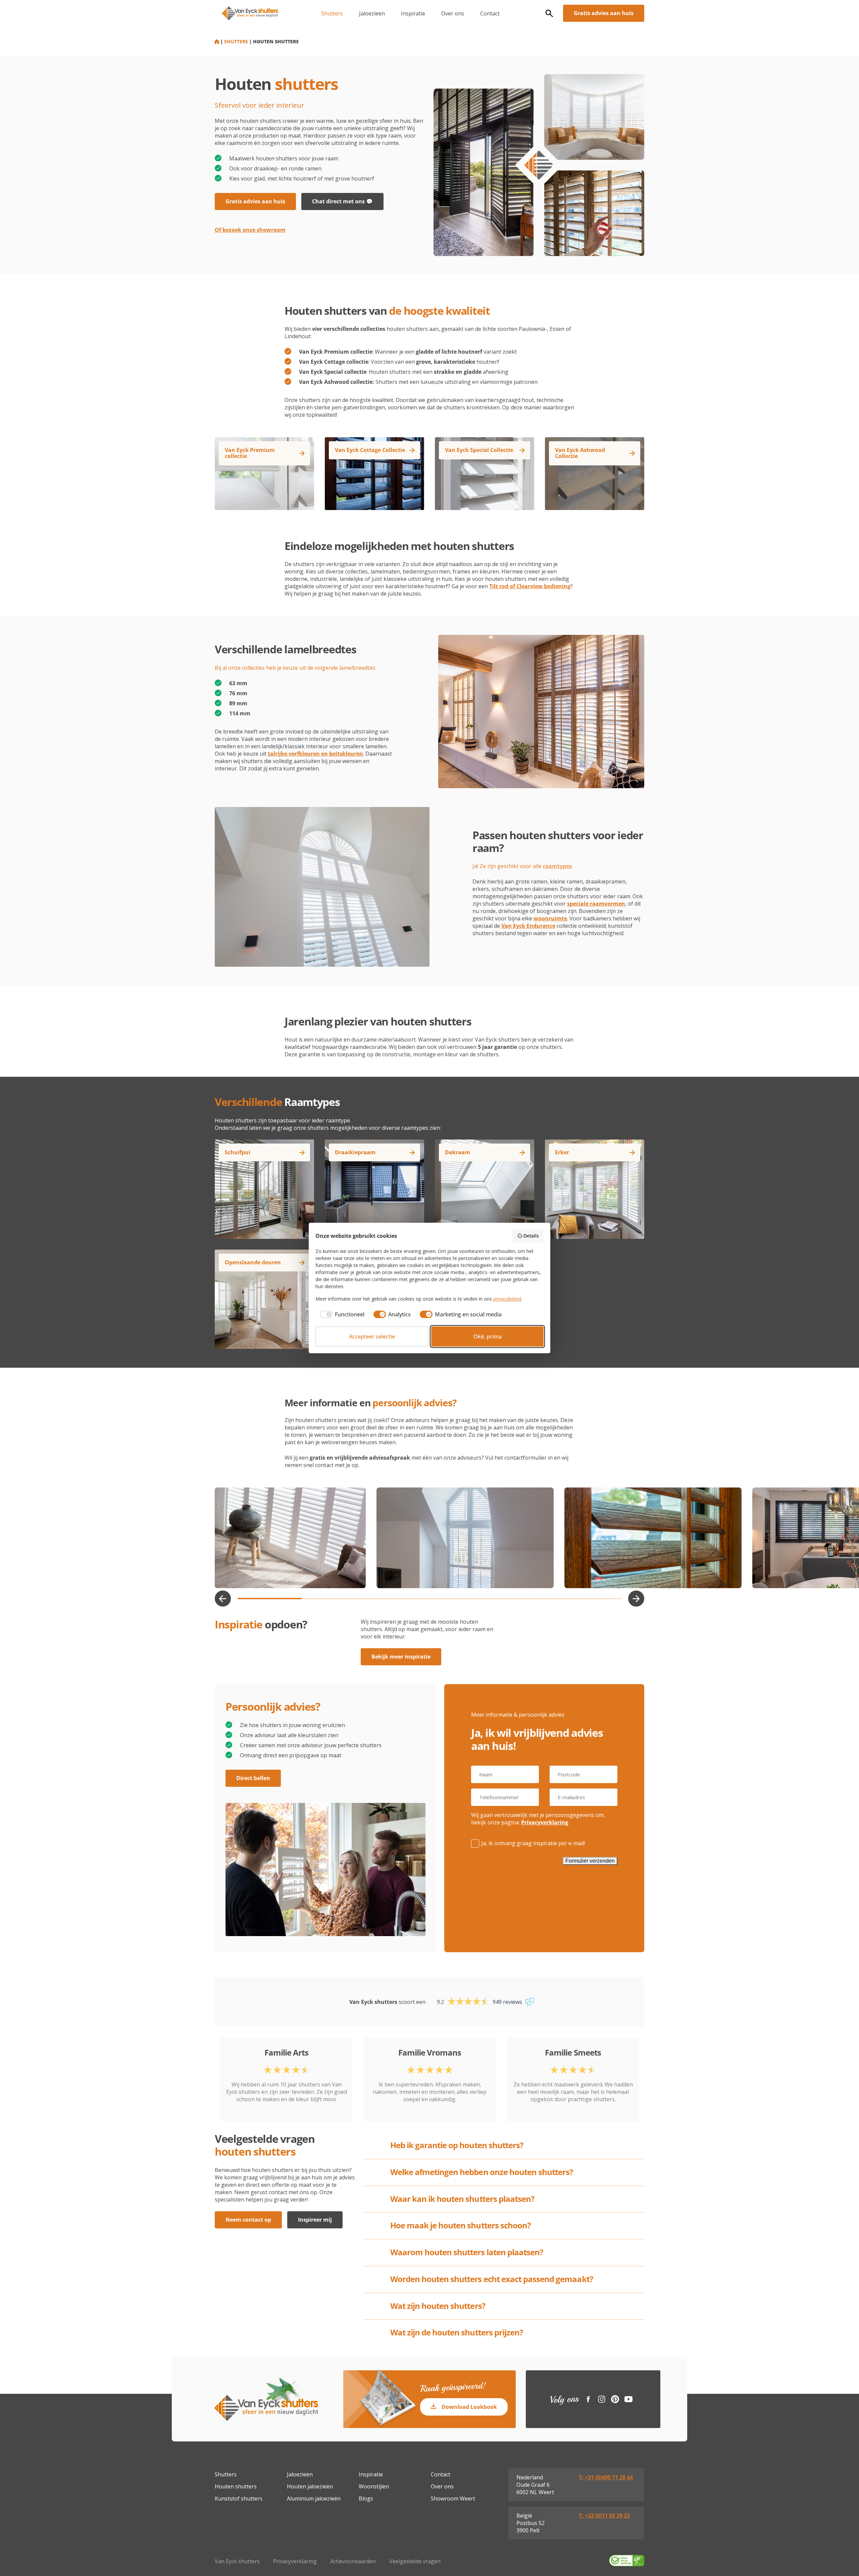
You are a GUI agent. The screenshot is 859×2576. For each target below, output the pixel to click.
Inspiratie (413, 13)
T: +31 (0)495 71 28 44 (606, 2477)
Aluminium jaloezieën (314, 2498)
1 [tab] (270, 1599)
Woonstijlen (374, 2486)
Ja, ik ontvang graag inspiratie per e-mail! (533, 1843)
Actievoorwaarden (353, 2561)
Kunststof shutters (239, 2498)
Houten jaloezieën (310, 2486)
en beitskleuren (315, 754)
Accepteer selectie (372, 1336)
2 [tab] (334, 1599)
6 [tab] (589, 1599)
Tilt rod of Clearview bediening (530, 586)
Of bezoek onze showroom (250, 230)
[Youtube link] (628, 2399)
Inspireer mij (315, 2220)
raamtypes (557, 866)
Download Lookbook (469, 2407)
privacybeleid (507, 1299)
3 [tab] (397, 1599)
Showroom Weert (453, 2498)
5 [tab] (526, 1599)
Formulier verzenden (590, 1861)
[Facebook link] (588, 2399)
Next (636, 1599)
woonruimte (550, 918)
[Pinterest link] (615, 2399)
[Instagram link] (602, 2399)
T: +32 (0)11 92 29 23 (604, 2516)
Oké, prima (488, 1336)
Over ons (453, 13)
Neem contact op (248, 2220)
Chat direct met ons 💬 (342, 201)
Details (531, 1236)
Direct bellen (253, 1778)
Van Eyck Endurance (528, 926)
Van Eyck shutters (237, 2561)
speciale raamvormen (596, 904)
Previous (223, 1599)
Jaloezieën (372, 13)
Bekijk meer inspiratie (401, 1657)
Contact (490, 13)
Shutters (332, 13)
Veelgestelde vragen (415, 2561)
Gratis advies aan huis (604, 13)
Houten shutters (236, 2486)
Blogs (366, 2498)
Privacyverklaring (545, 1822)
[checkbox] (340, 1314)
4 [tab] (462, 1599)
